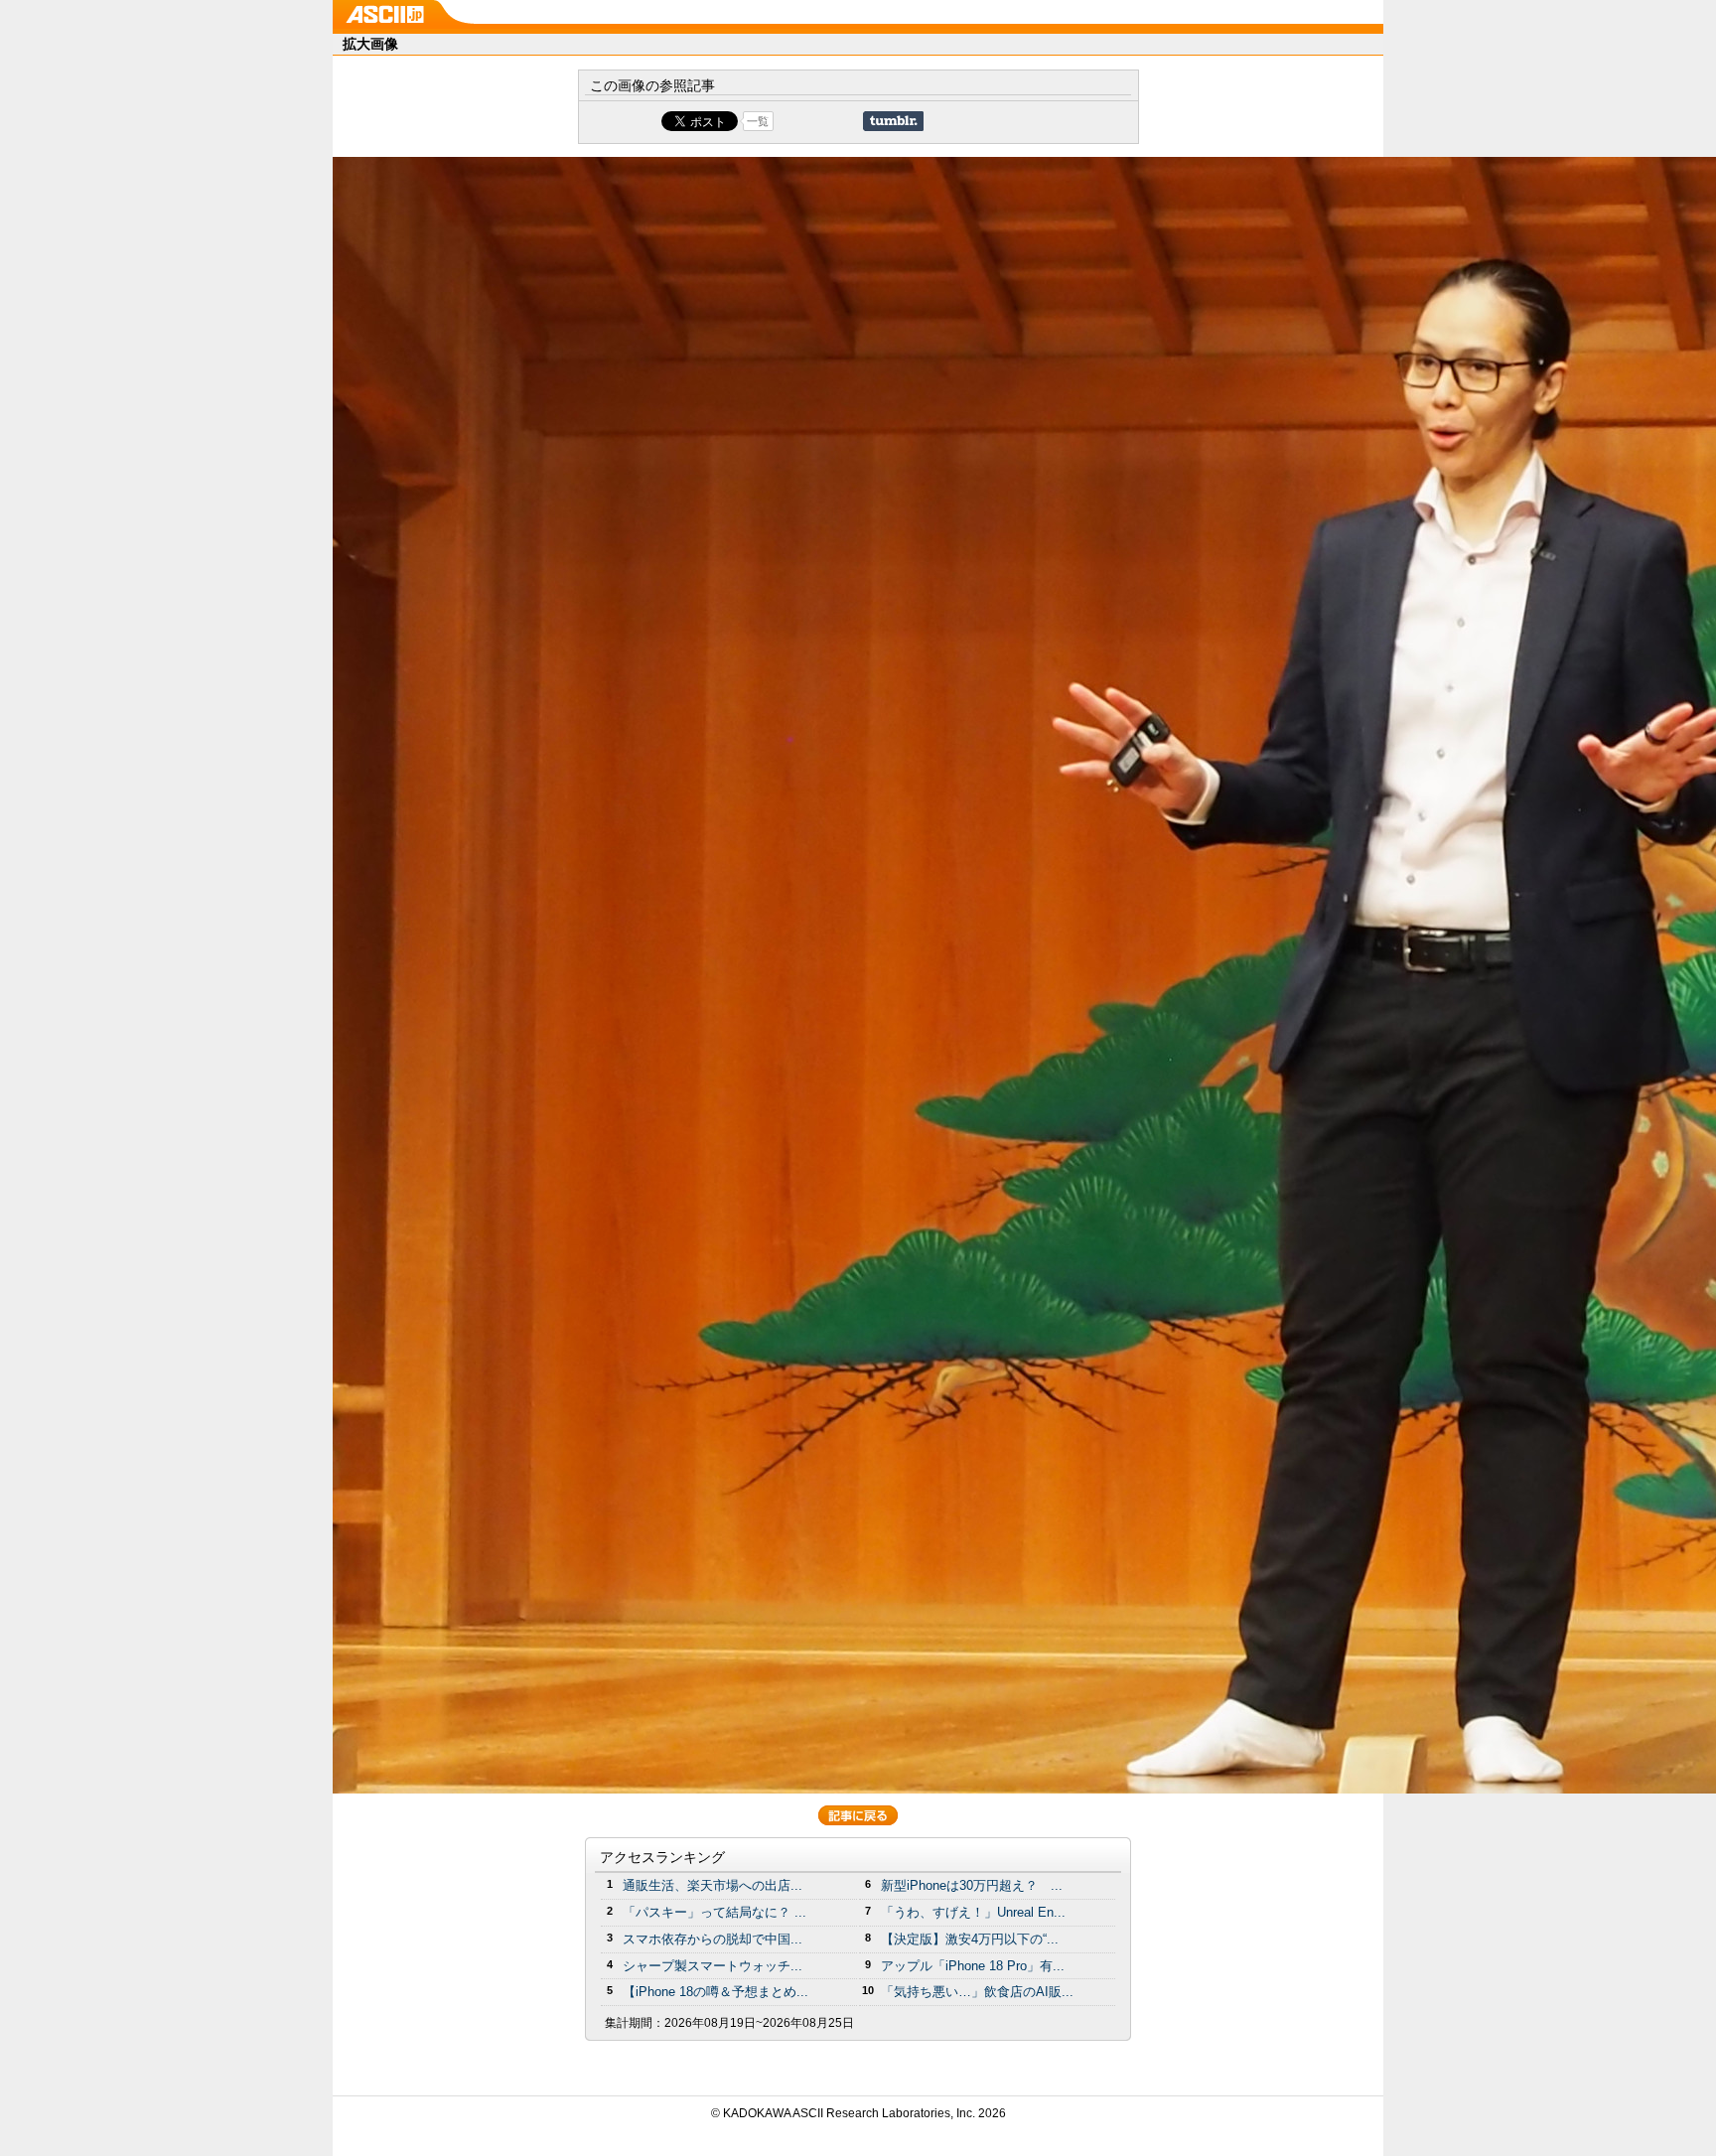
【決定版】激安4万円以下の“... (970, 1939)
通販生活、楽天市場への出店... (713, 1885)
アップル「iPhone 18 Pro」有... (973, 1966)
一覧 (758, 121)
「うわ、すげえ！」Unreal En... (973, 1912)
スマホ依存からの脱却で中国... (713, 1939)
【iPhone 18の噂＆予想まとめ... (715, 1992)
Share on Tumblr (893, 121)
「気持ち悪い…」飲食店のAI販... (977, 1992)
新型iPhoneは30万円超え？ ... (972, 1885)
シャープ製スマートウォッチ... (713, 1966)
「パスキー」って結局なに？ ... (715, 1912)
